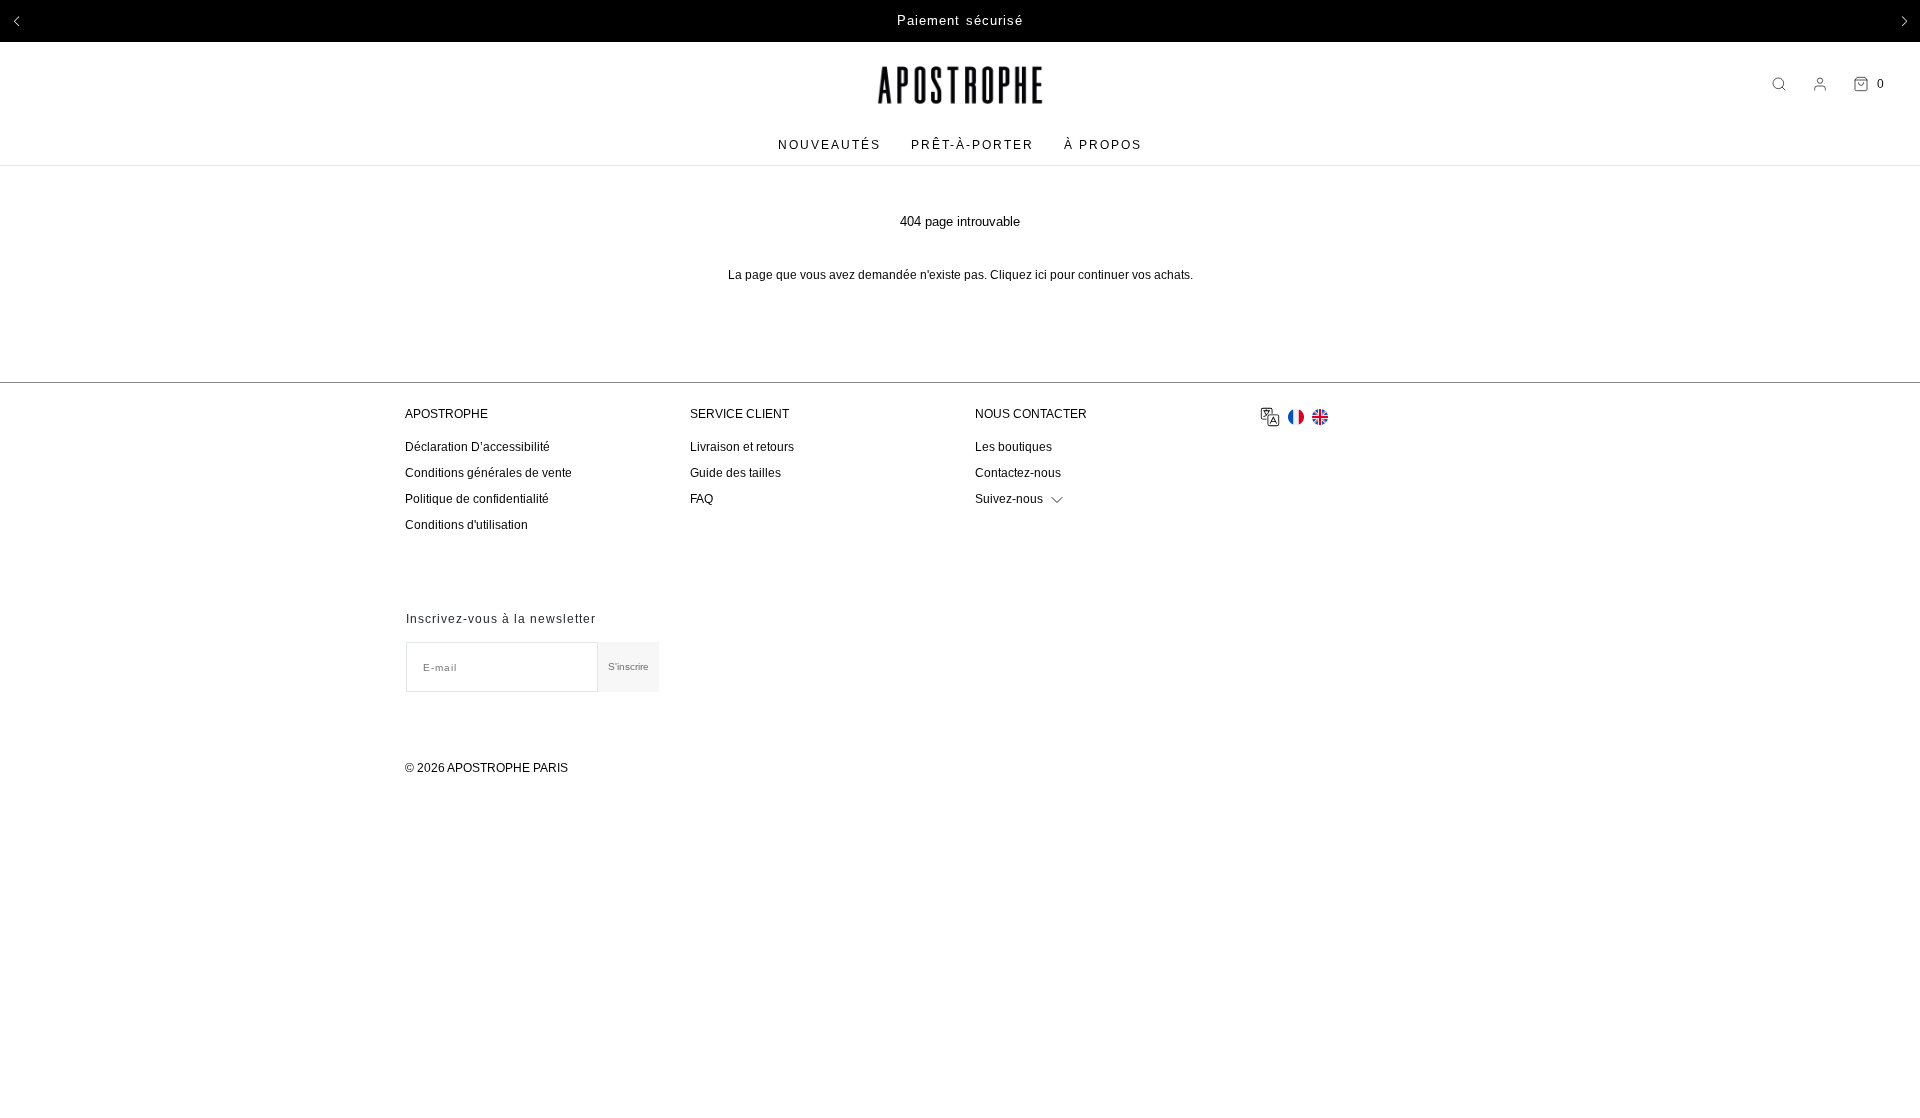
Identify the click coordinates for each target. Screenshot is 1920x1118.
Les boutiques (1013, 447)
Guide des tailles (735, 473)
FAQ (701, 499)
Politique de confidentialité (477, 499)
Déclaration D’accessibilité (477, 447)
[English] (1320, 417)
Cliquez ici (1018, 275)
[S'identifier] (1820, 84)
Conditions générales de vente (488, 473)
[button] (16, 21)
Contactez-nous (1018, 473)
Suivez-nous (1009, 499)
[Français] (1296, 417)
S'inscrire (628, 666)
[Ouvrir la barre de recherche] (1779, 84)
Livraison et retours (742, 447)
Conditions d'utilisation (466, 525)
